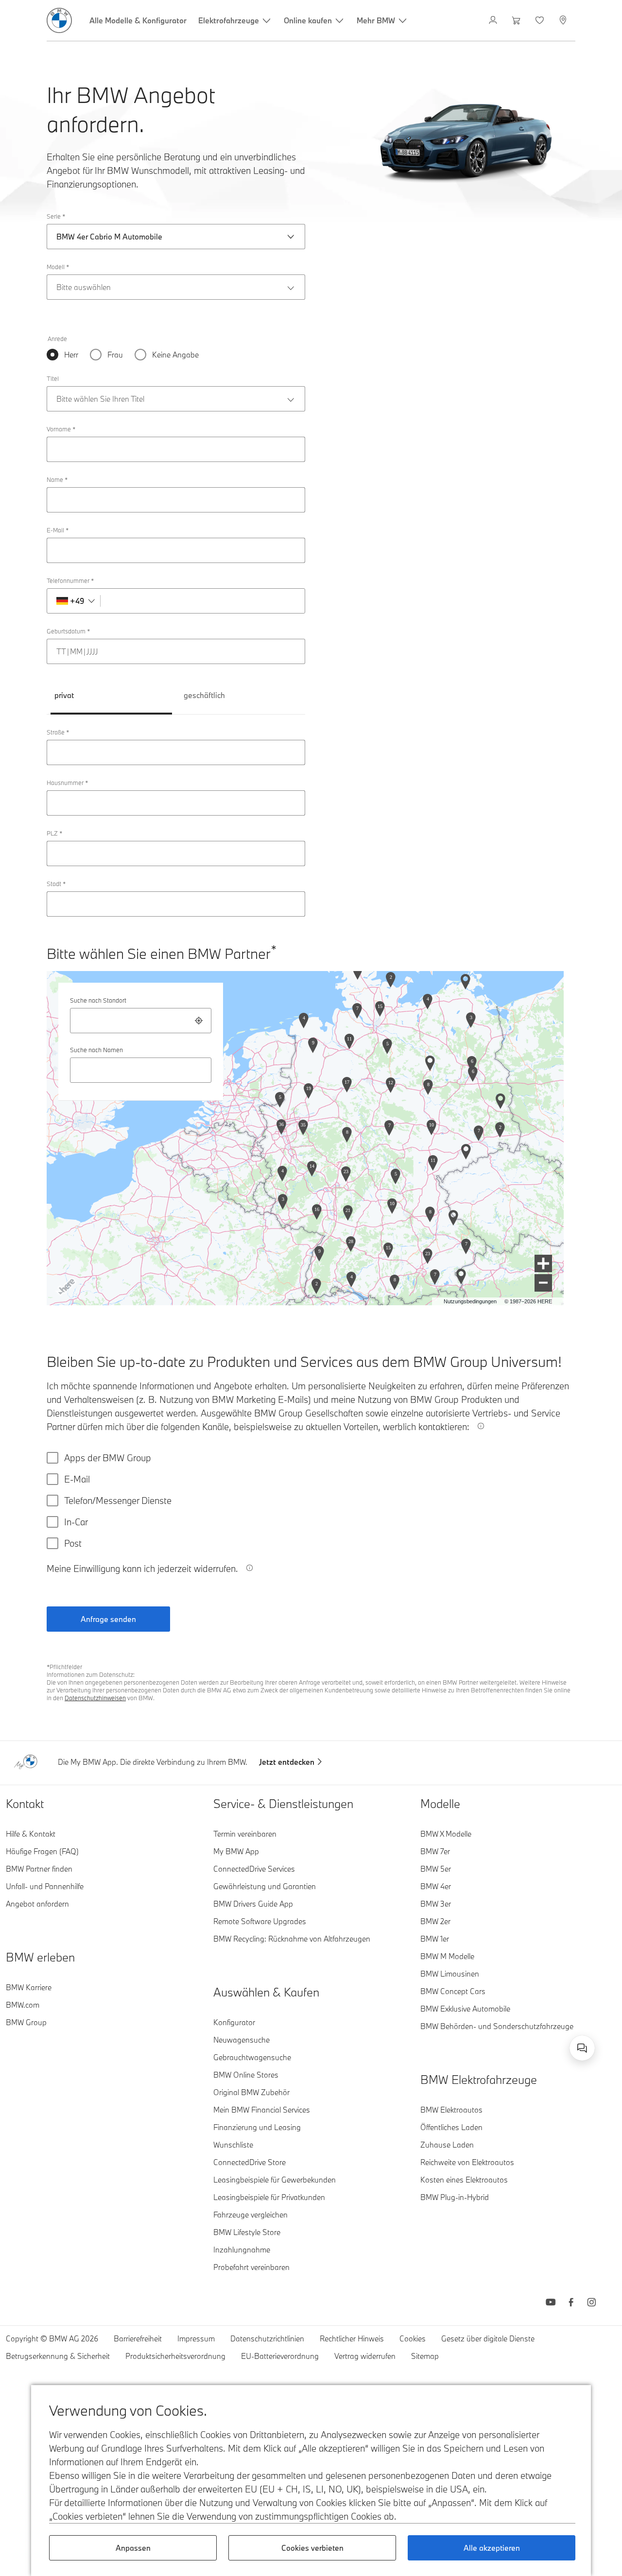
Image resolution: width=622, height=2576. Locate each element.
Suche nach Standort (98, 1000)
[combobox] (141, 1021)
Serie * (56, 216)
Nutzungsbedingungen (470, 1301)
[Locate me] (199, 1021)
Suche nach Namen (96, 1050)
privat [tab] (64, 695)
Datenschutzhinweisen (95, 1698)
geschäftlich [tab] (204, 695)
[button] (543, 1263)
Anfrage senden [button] (108, 1619)
